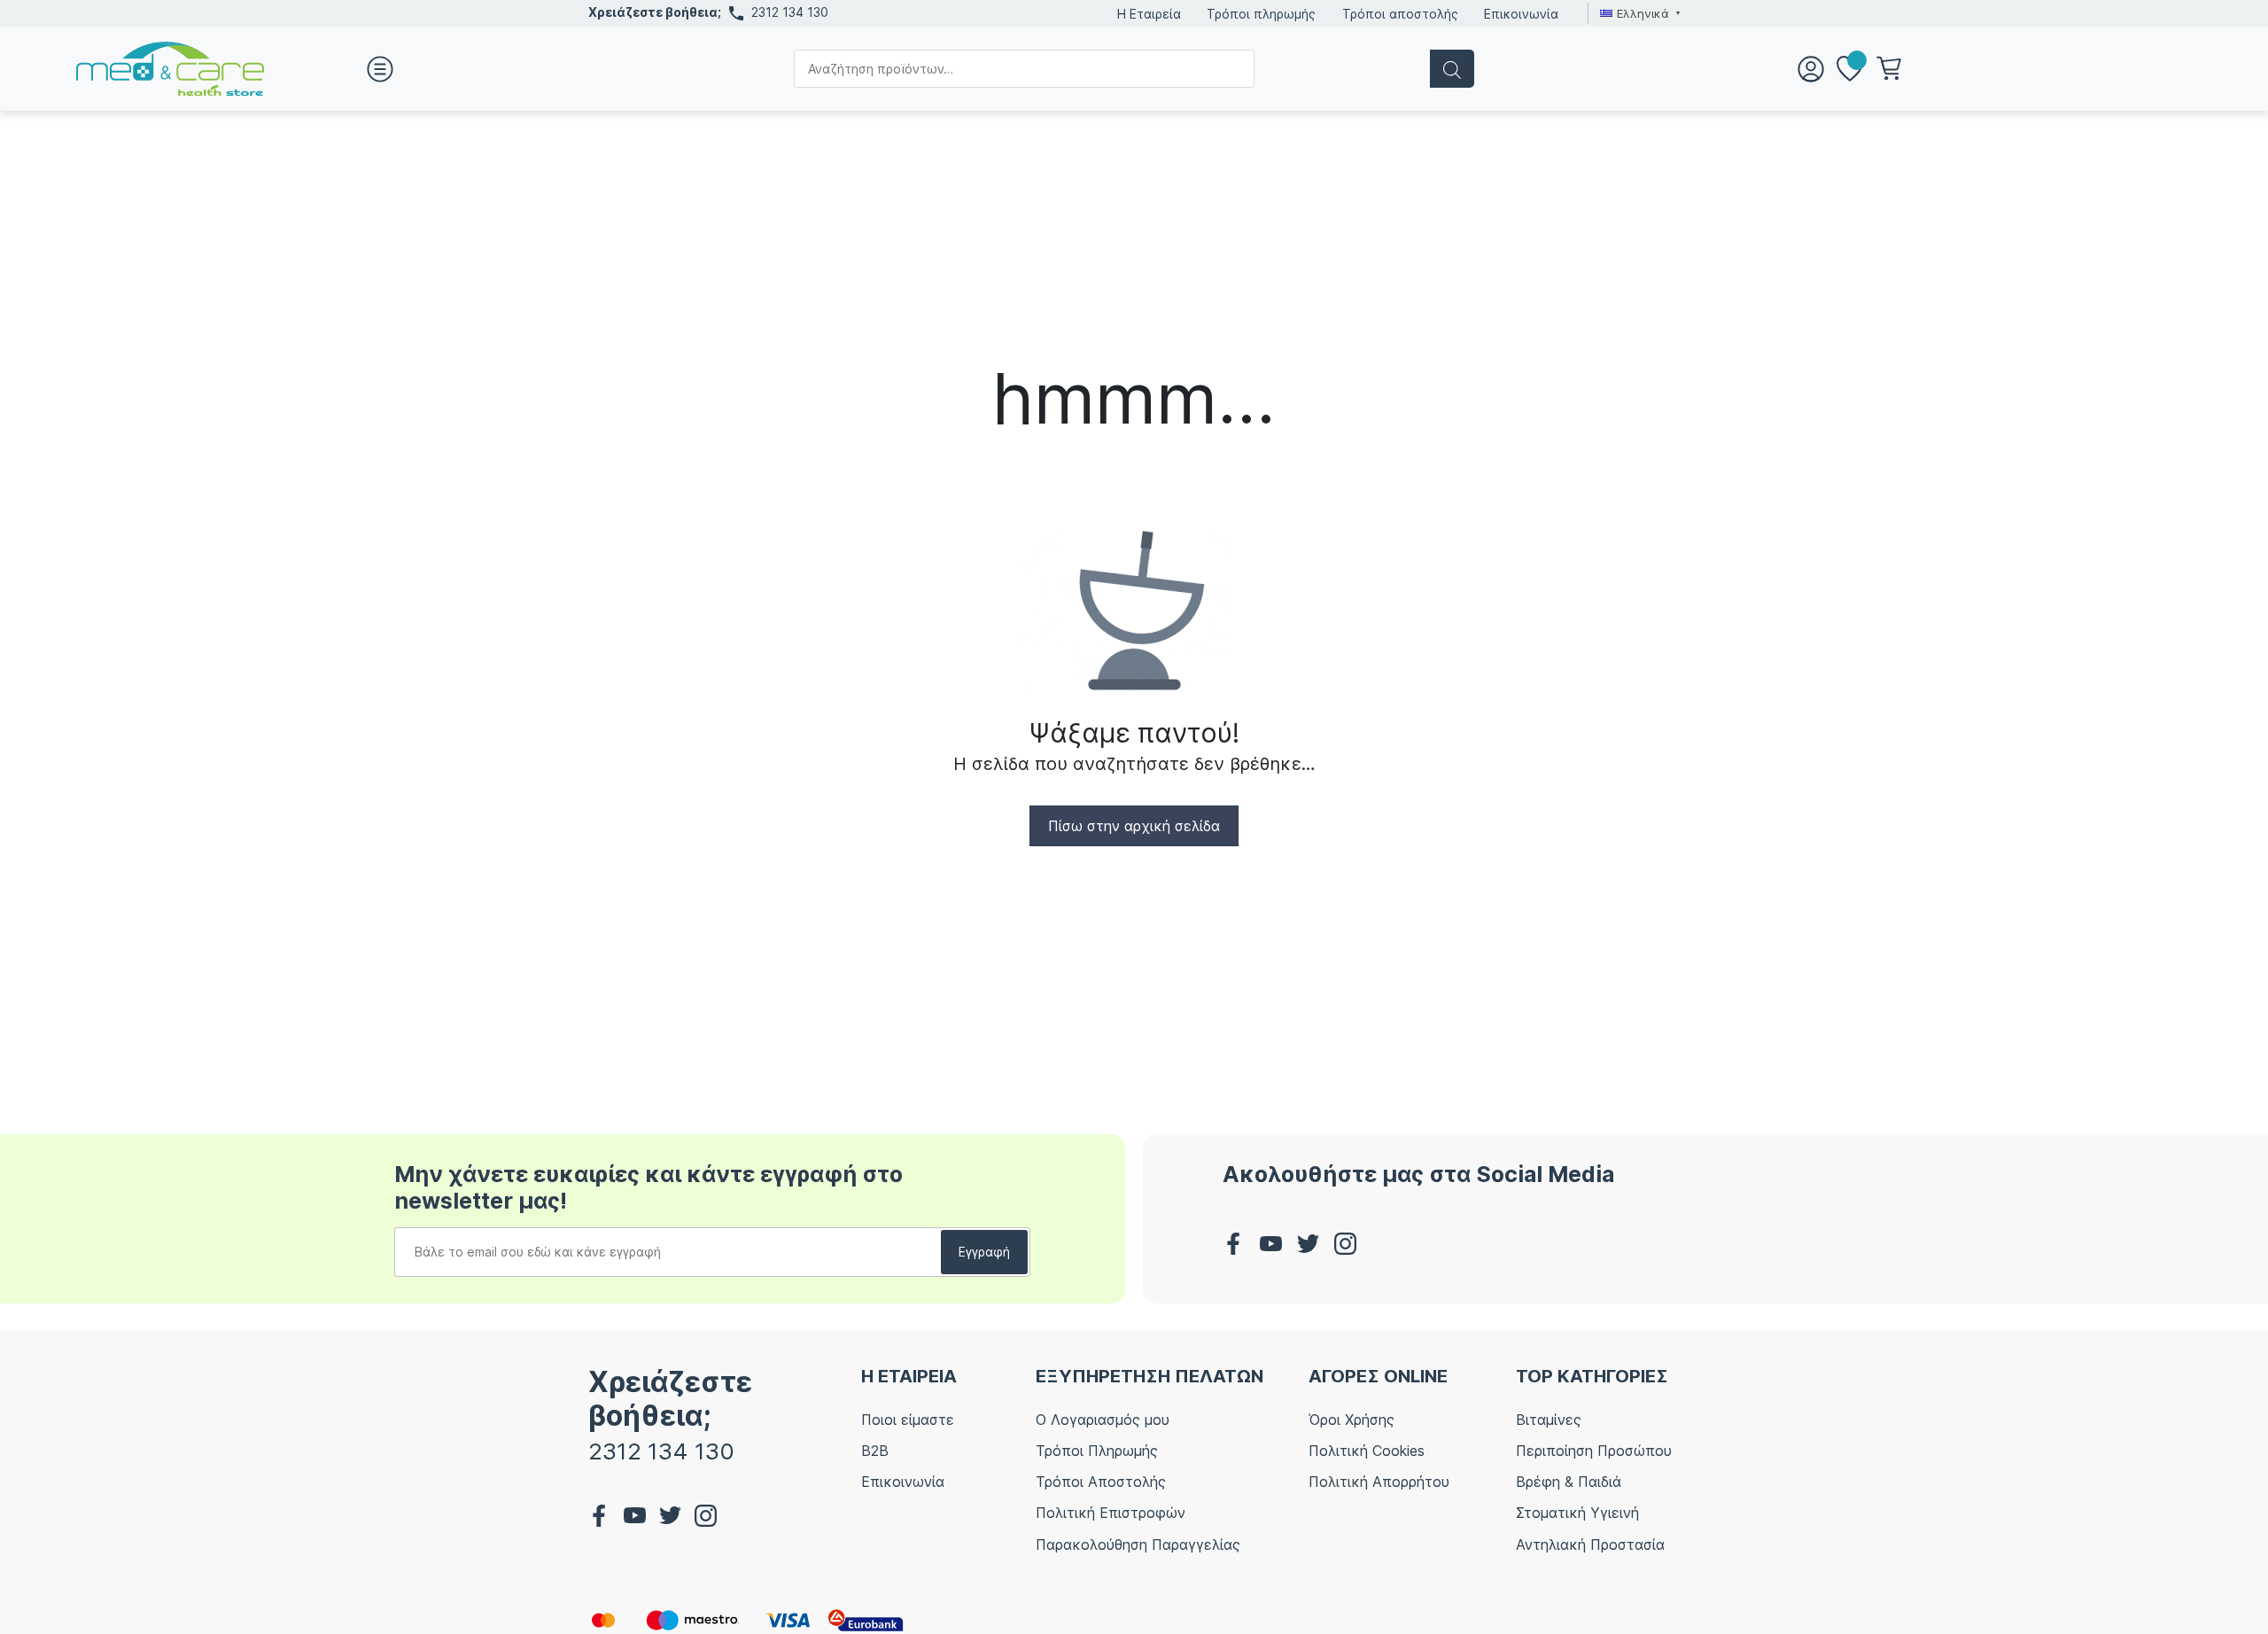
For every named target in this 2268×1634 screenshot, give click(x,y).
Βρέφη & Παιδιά (1569, 1482)
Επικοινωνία (1521, 14)
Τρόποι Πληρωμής (1097, 1451)
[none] (1638, 13)
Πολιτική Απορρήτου (1379, 1482)
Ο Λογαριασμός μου (1103, 1420)
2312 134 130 (790, 12)
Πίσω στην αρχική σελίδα (1134, 826)
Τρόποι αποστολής (1400, 14)
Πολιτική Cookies (1367, 1451)
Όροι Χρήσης (1351, 1420)
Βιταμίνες (1549, 1420)
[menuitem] (1638, 13)
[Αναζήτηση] (1452, 69)
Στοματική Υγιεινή (1577, 1513)
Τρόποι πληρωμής (1261, 14)
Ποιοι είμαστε (908, 1420)
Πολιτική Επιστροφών (1111, 1513)
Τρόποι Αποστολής (1101, 1482)
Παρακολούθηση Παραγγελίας (1138, 1545)
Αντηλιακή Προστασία (1590, 1545)
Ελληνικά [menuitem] (1643, 13)
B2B (875, 1451)
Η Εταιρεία (1149, 14)
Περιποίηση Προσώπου (1594, 1451)
